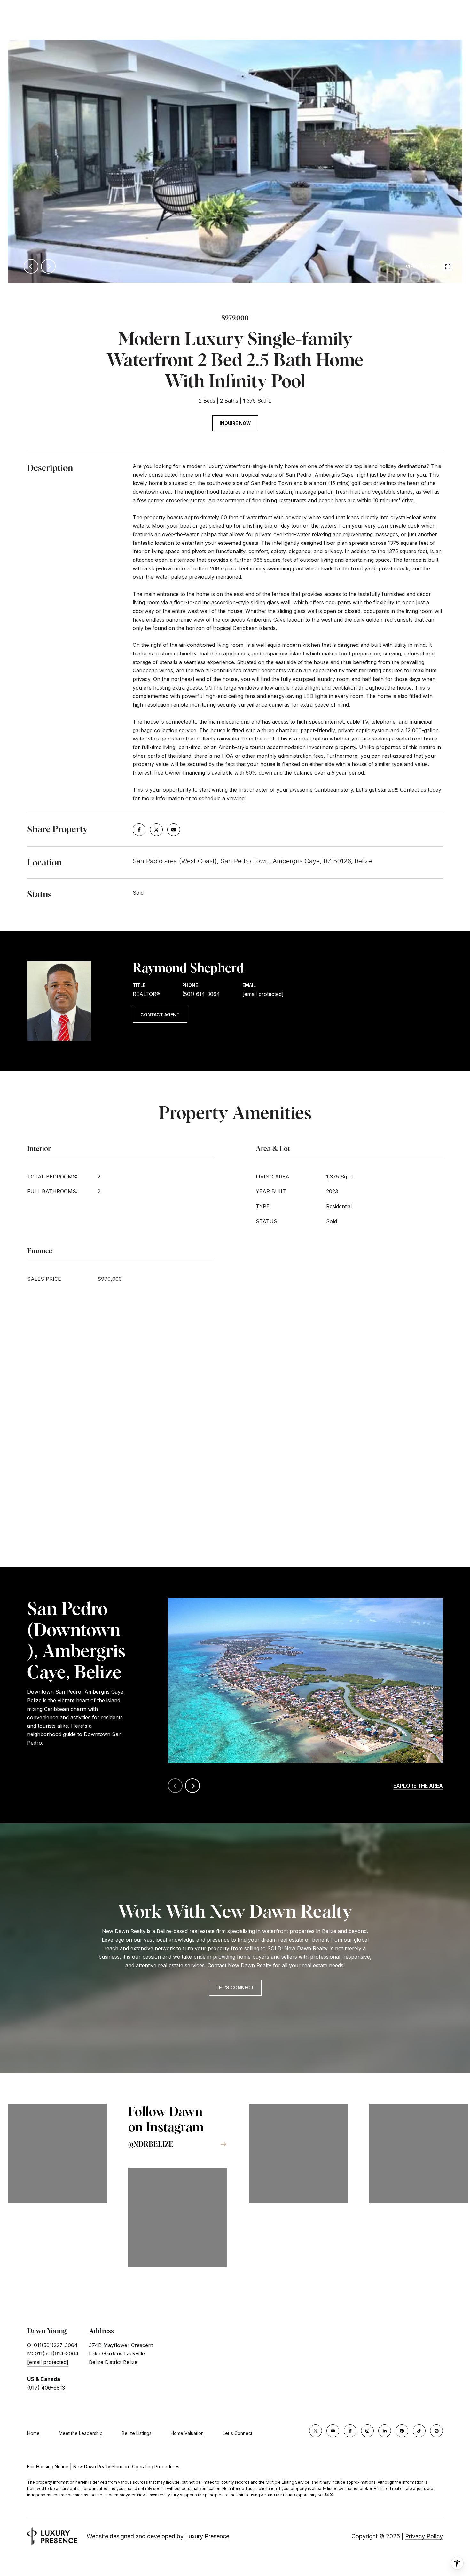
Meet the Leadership (81, 2433)
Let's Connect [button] (235, 1988)
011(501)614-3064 (57, 2353)
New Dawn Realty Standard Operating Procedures (126, 2466)
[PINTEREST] (402, 2431)
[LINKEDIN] (385, 2431)
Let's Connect (238, 2433)
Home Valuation (187, 2433)
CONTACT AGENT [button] (160, 1015)
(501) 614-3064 (201, 994)
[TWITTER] (316, 2431)
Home (33, 2433)
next (48, 266)
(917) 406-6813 (46, 2388)
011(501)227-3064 (56, 2345)
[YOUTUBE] (333, 2431)
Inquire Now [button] (235, 423)
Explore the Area (418, 1786)
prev (31, 266)
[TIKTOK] (419, 2431)
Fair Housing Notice (48, 2466)
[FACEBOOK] (350, 2431)
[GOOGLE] (436, 2431)
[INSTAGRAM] (367, 2431)
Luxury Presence (207, 2536)
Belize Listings (137, 2433)
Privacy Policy (424, 2536)
